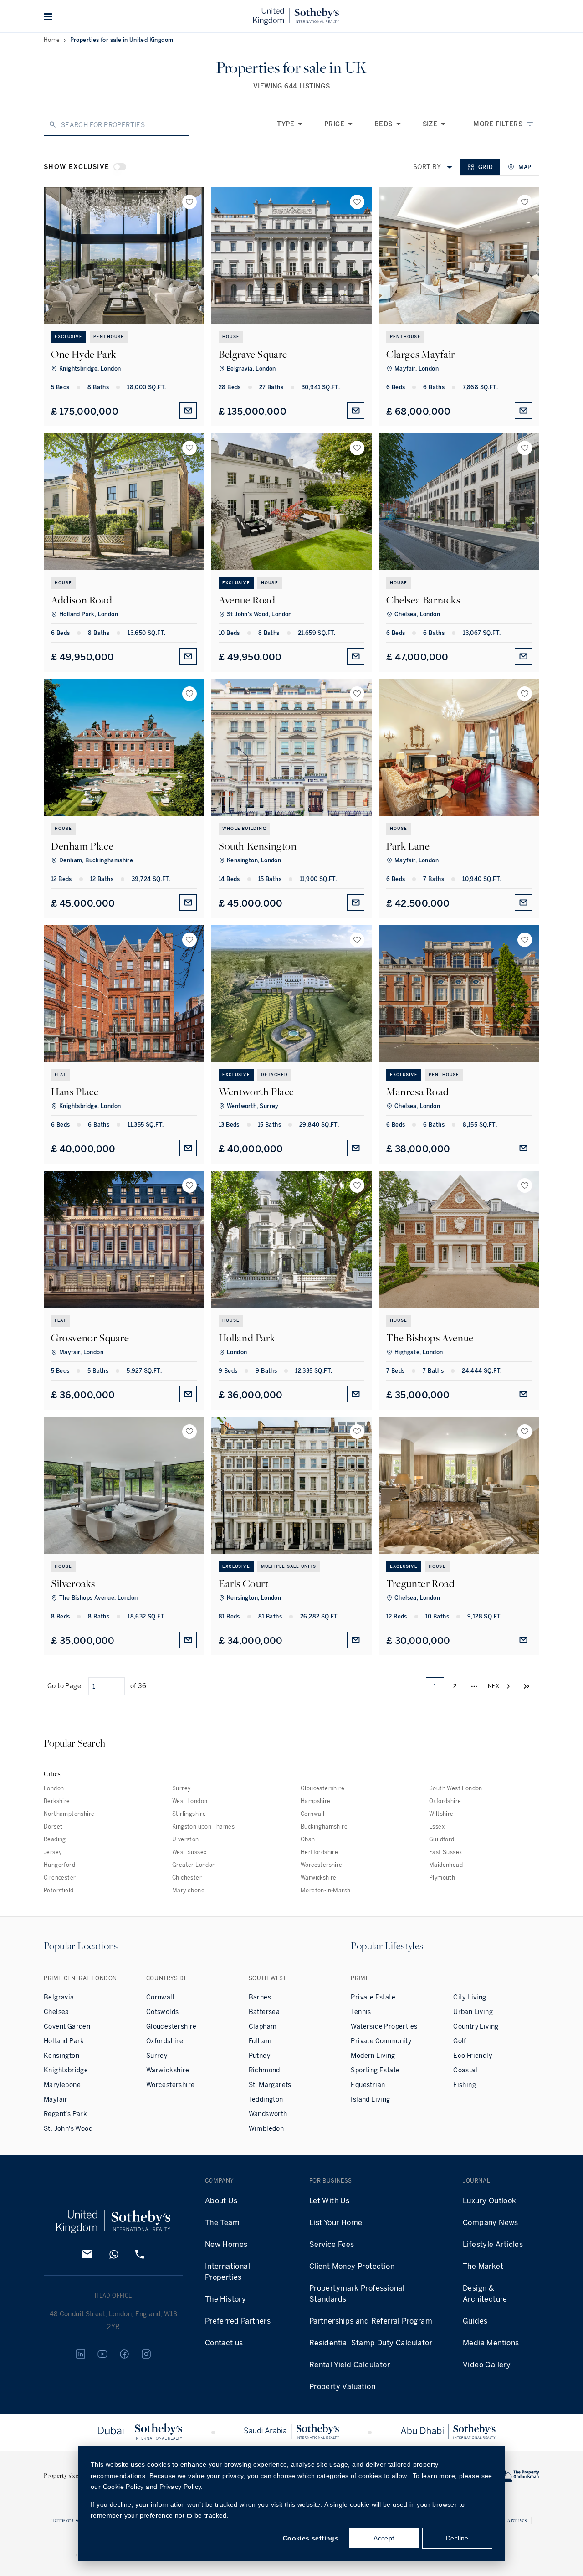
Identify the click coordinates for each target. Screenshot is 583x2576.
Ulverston (186, 1839)
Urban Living (473, 2012)
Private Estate (373, 1997)
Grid (486, 167)
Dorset (53, 1827)
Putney (259, 2056)
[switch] (120, 167)
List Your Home (336, 2223)
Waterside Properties (384, 2027)
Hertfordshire (319, 1852)
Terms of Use (66, 2520)
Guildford (442, 1839)
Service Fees (332, 2244)
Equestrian (368, 2085)
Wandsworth (268, 2114)
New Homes (226, 2244)
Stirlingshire (189, 1814)
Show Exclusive (77, 167)
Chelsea (56, 2012)
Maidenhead (446, 1865)
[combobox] (450, 167)
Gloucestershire (322, 1788)
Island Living (370, 2099)
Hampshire (316, 1801)
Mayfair (56, 2099)
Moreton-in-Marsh (325, 1891)
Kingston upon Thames (203, 1827)
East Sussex (445, 1852)
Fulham (260, 2041)
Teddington (266, 2099)
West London (190, 1801)
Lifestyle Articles (493, 2244)
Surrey (181, 1788)
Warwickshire (319, 1878)
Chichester (187, 1878)
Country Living (476, 2027)
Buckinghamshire (324, 1827)
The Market (483, 2266)
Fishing (465, 2085)
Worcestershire (322, 1865)
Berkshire (57, 1801)
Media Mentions (491, 2343)
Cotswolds (163, 2012)
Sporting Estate (375, 2070)
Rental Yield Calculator (350, 2365)
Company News (491, 2223)
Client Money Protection (352, 2266)
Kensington (61, 2056)
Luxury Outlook (490, 2201)
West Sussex (189, 1852)
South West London (456, 1788)
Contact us (224, 2343)
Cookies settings (311, 2538)
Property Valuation (342, 2387)
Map (525, 167)
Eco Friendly (473, 2056)
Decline (457, 2538)
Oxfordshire (445, 1801)
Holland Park (64, 2041)
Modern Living (373, 2056)
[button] (48, 16)
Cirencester (60, 1878)
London (54, 1788)
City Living (470, 1997)
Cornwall (312, 1814)
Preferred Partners (238, 2321)
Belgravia (59, 1997)
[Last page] (527, 1686)
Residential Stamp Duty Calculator (371, 2343)
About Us (221, 2201)
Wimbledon (266, 2129)
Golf (460, 2041)
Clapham (263, 2027)
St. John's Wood (68, 2129)
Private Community (381, 2041)
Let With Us (329, 2201)
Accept (384, 2538)
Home (52, 40)
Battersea (264, 2012)
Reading (55, 1839)
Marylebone (188, 1891)
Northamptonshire (69, 1814)
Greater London (194, 1865)
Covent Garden (67, 2027)
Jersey (53, 1852)
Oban (308, 1839)
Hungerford (59, 1865)
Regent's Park (65, 2114)
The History (225, 2299)
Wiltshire (441, 1814)
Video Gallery (487, 2365)
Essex (437, 1827)
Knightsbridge (66, 2070)
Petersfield (59, 1891)
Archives (517, 2520)
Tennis (361, 2012)
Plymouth (442, 1878)
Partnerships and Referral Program (371, 2321)
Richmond (264, 2070)
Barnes (260, 1997)
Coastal (465, 2070)
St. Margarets (270, 2085)
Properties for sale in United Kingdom (122, 40)
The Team (222, 2223)
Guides (475, 2321)
